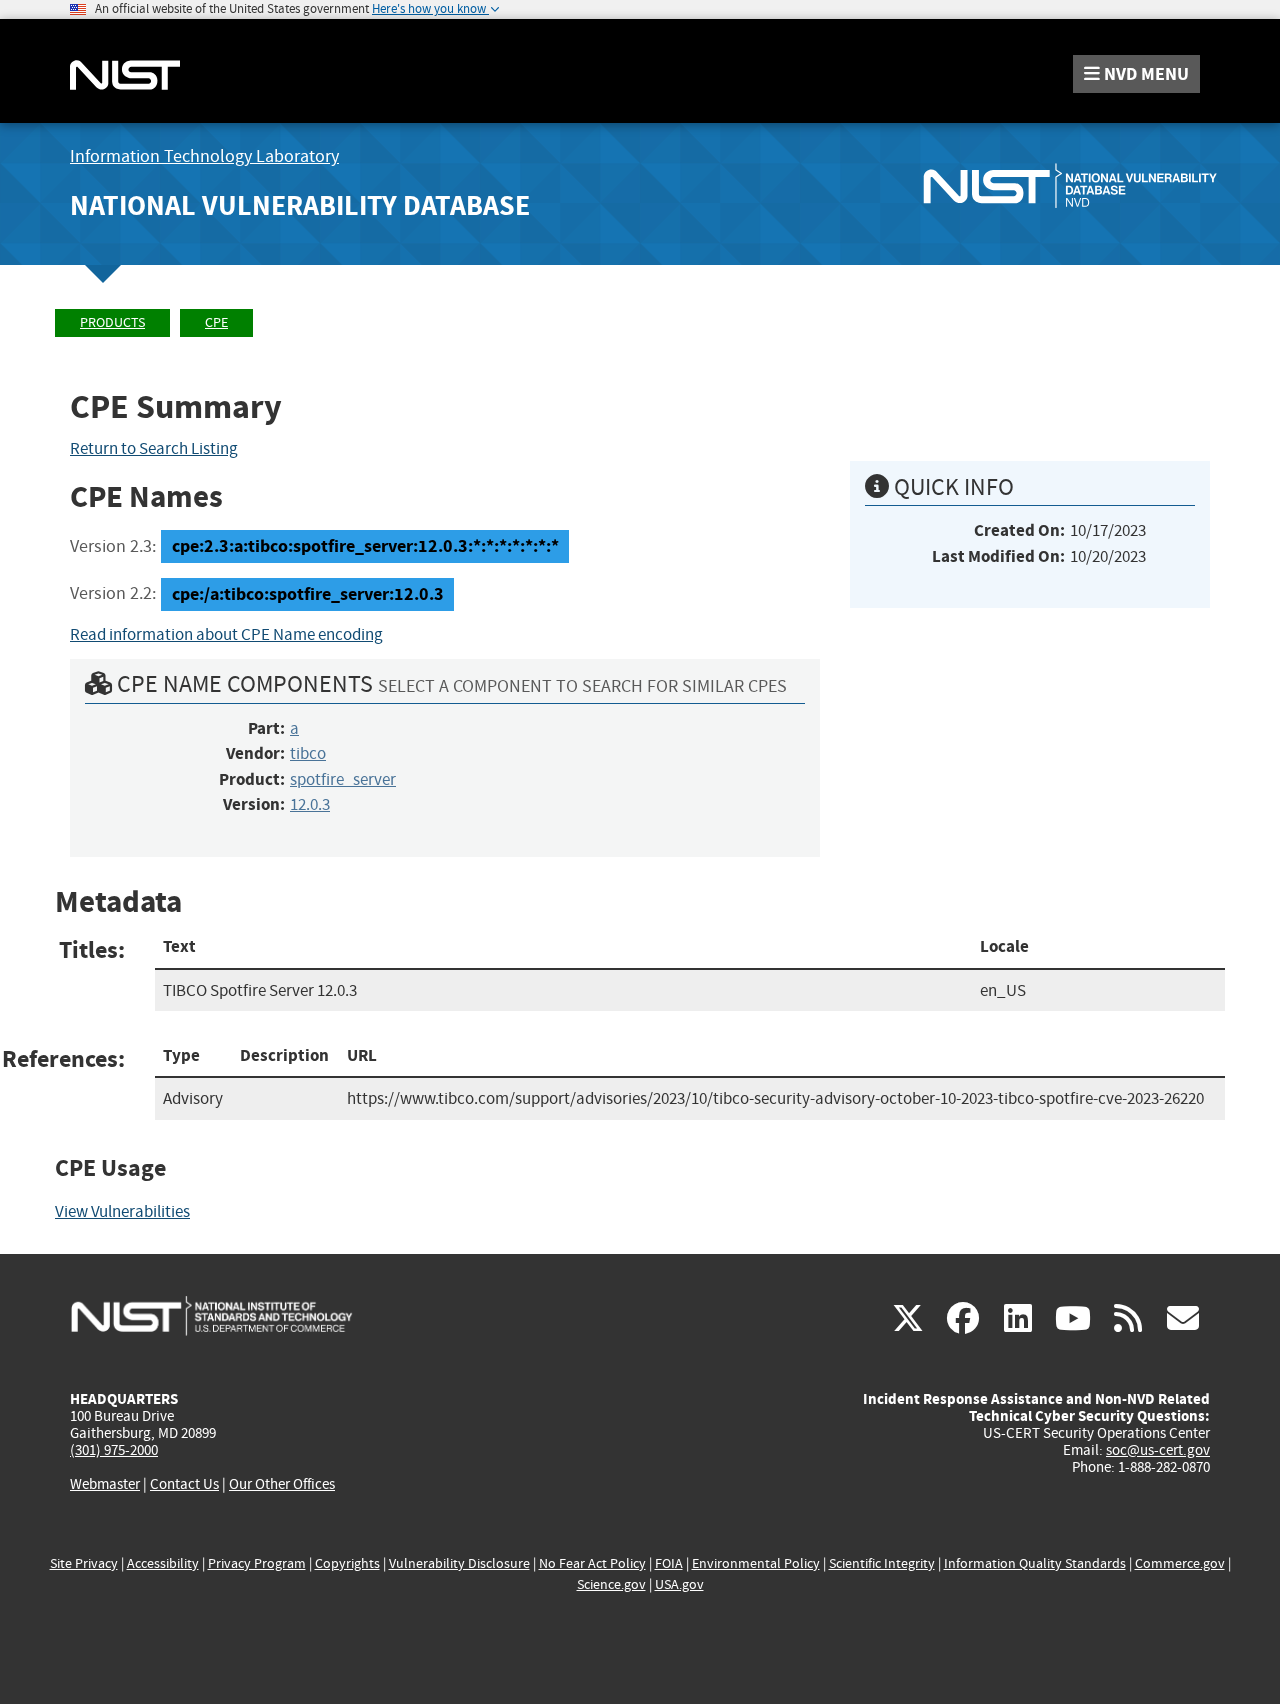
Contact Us (184, 1484)
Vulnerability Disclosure (459, 1563)
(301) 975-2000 (114, 1450)
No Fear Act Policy (592, 1563)
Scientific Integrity (882, 1563)
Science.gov (611, 1584)
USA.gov (679, 1584)
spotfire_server (343, 779)
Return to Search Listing (154, 448)
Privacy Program (257, 1563)
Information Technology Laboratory (204, 156)
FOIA (669, 1563)
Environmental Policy (756, 1563)
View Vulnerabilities (122, 1211)
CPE (216, 322)
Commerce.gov (1180, 1563)
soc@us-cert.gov (1158, 1450)
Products (112, 322)
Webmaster (105, 1484)
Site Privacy (84, 1563)
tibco (308, 753)
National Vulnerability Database (300, 205)
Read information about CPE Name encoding (226, 634)
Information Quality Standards (1035, 1563)
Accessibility (163, 1563)
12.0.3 (310, 804)
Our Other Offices (282, 1484)
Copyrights (347, 1563)
